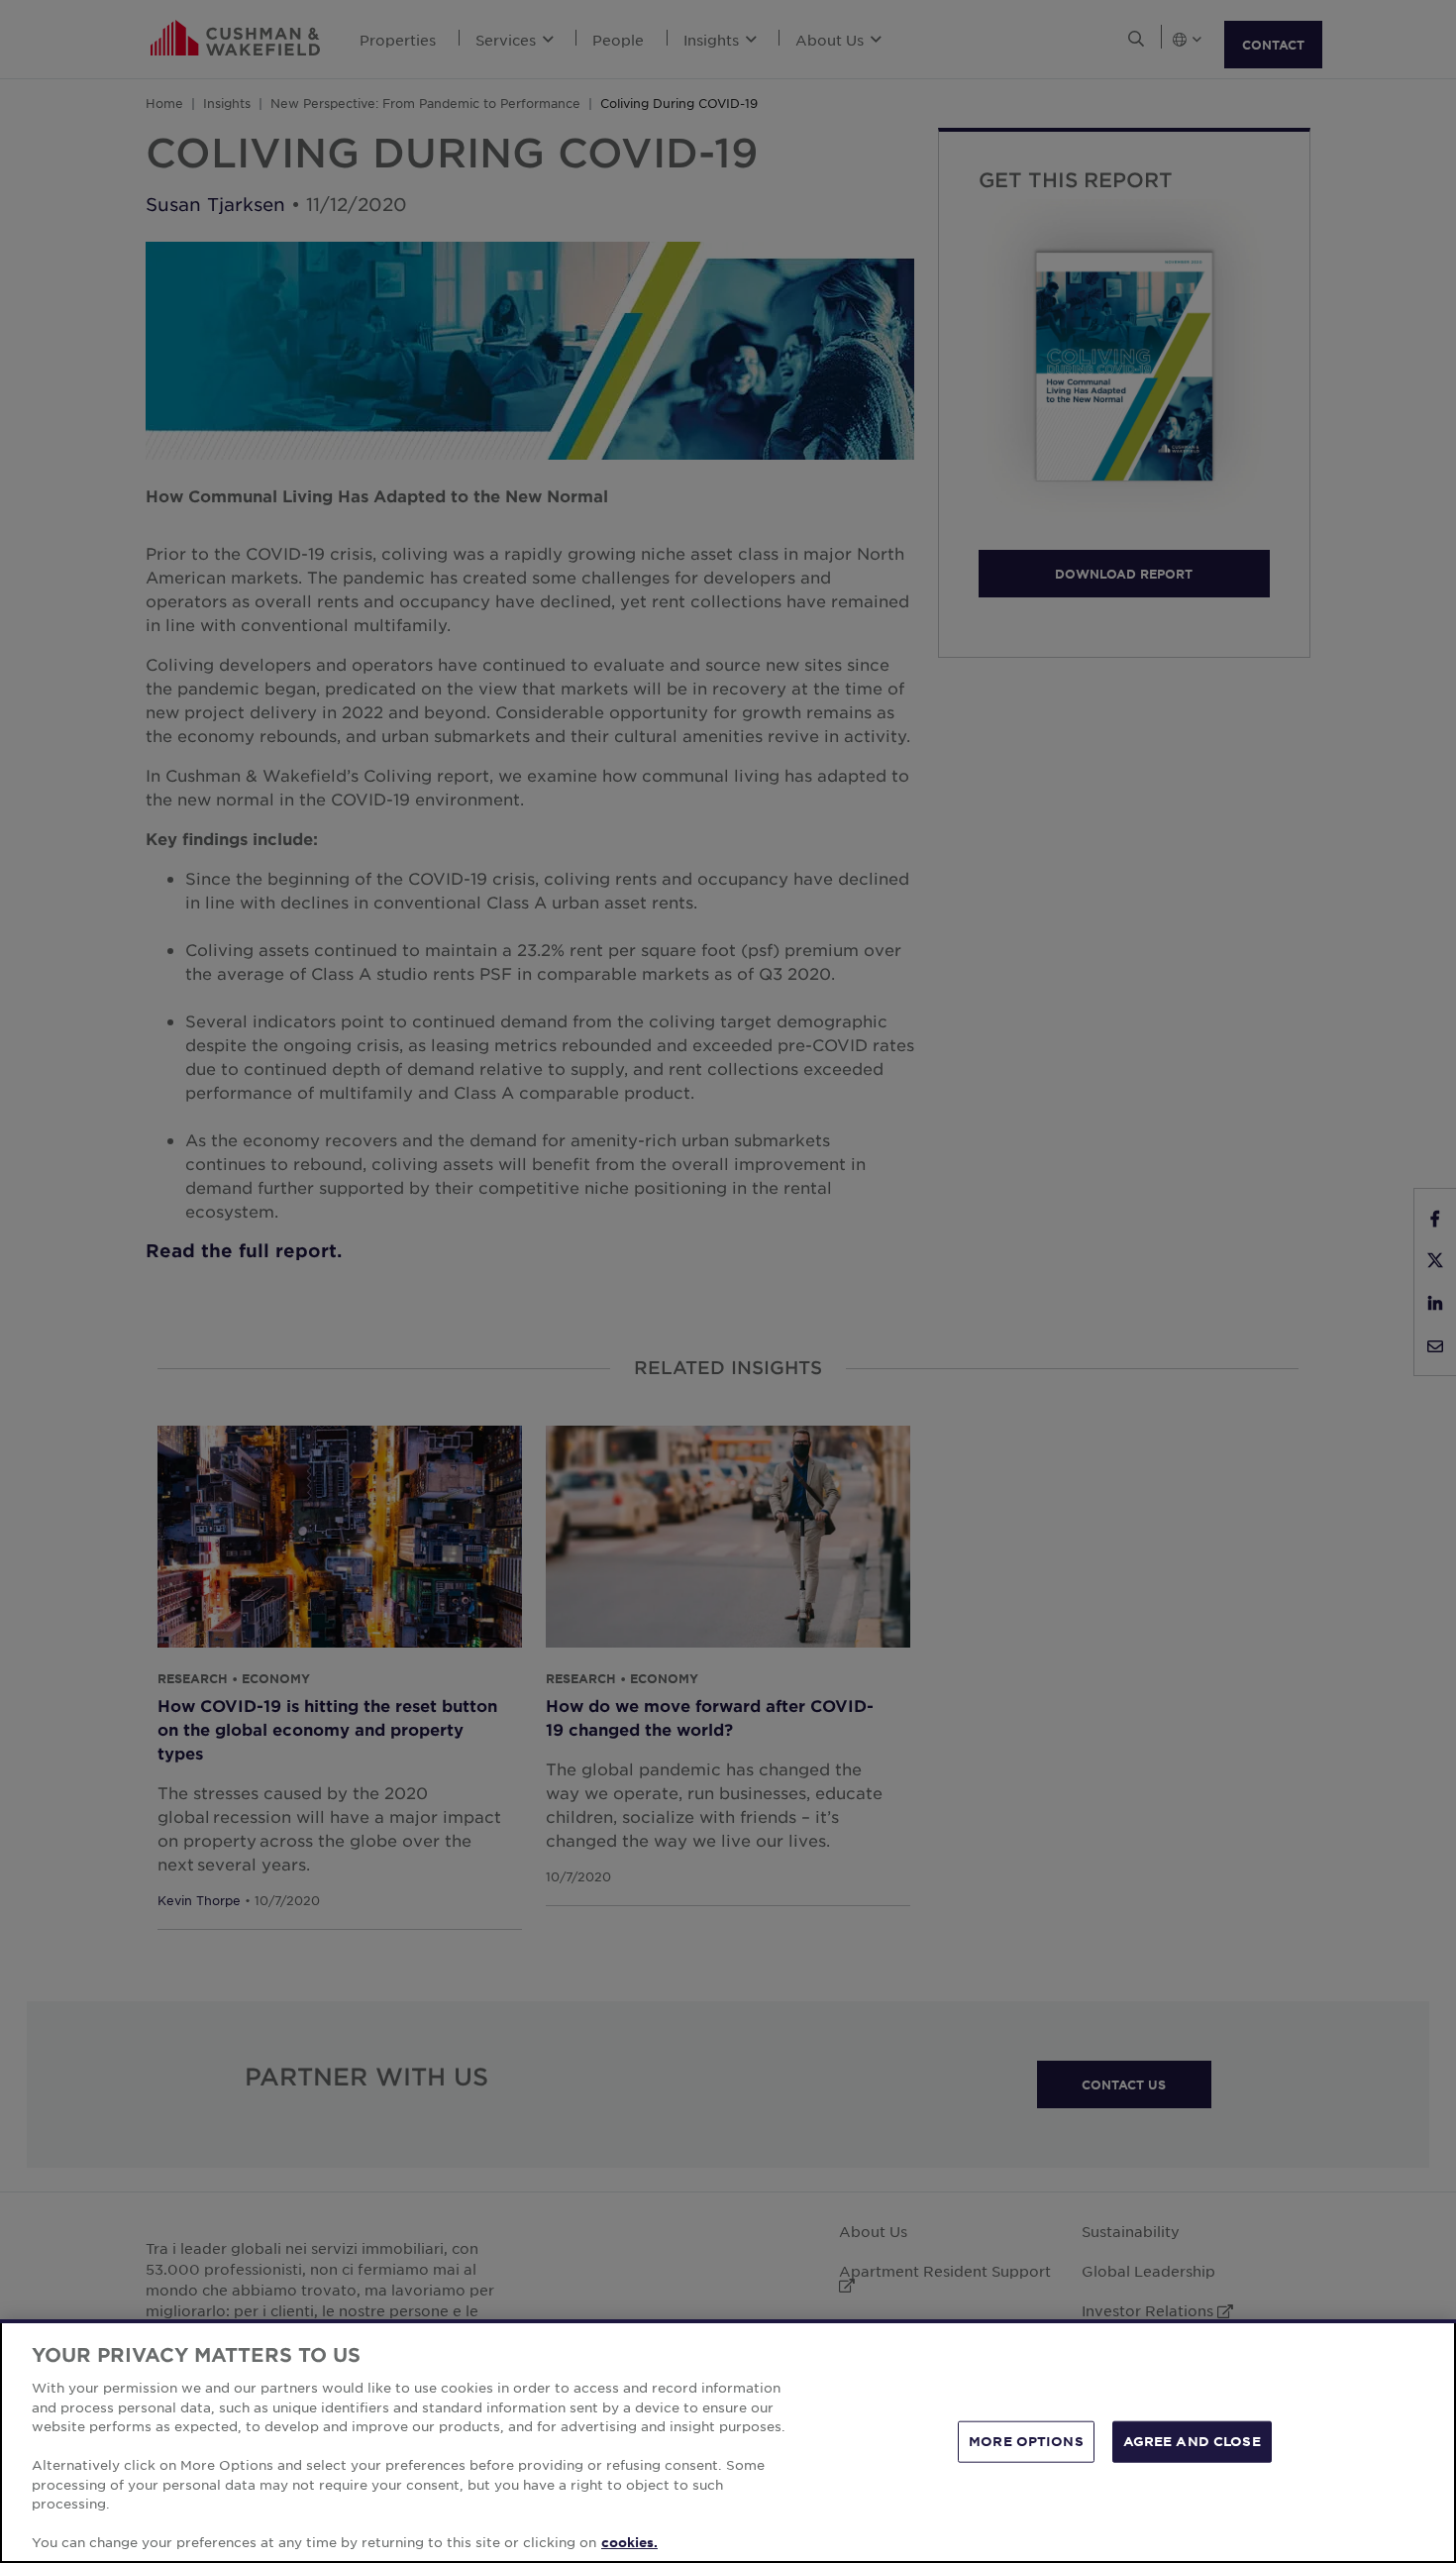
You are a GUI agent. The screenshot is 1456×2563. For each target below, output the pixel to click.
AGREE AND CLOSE (1192, 2441)
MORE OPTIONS (1026, 2441)
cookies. (629, 2542)
